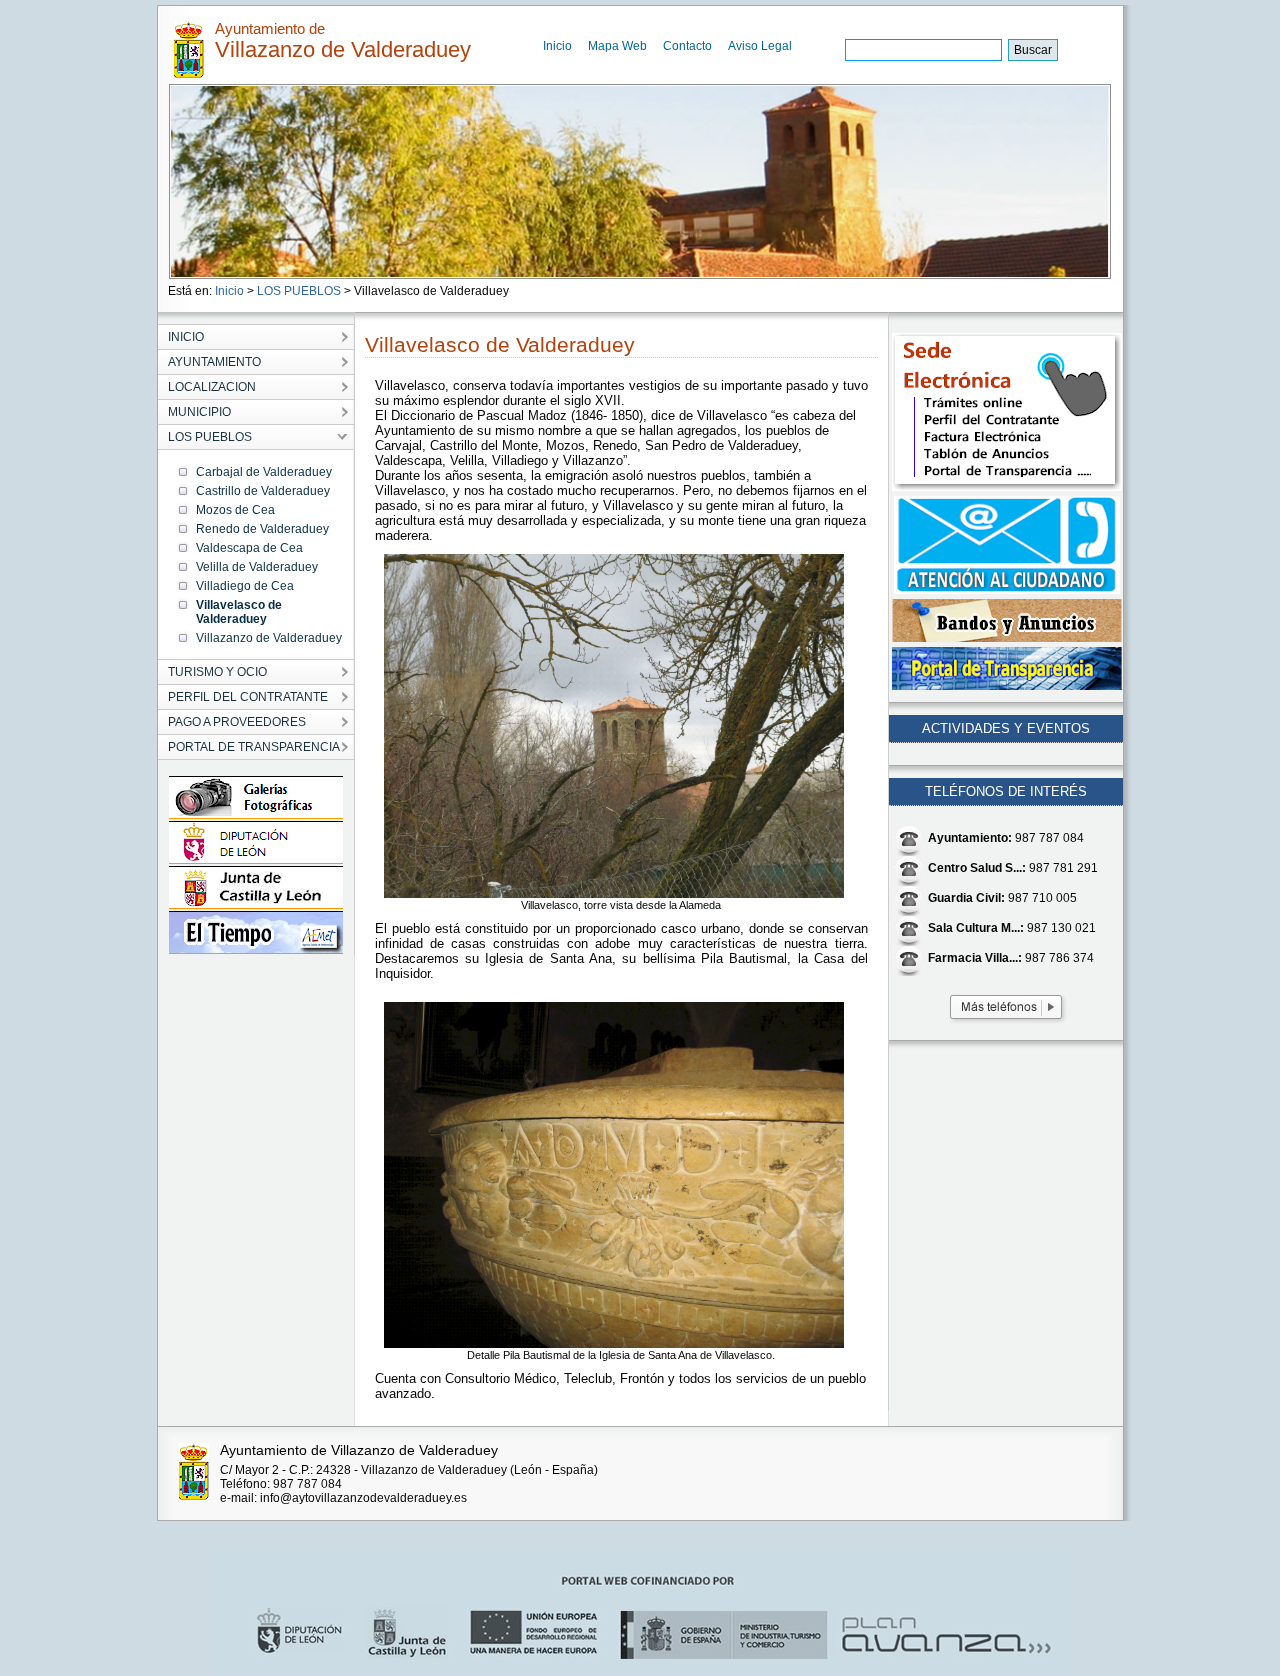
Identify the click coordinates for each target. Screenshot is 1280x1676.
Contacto (687, 46)
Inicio (557, 46)
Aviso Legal (760, 46)
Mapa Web (617, 46)
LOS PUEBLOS (299, 291)
